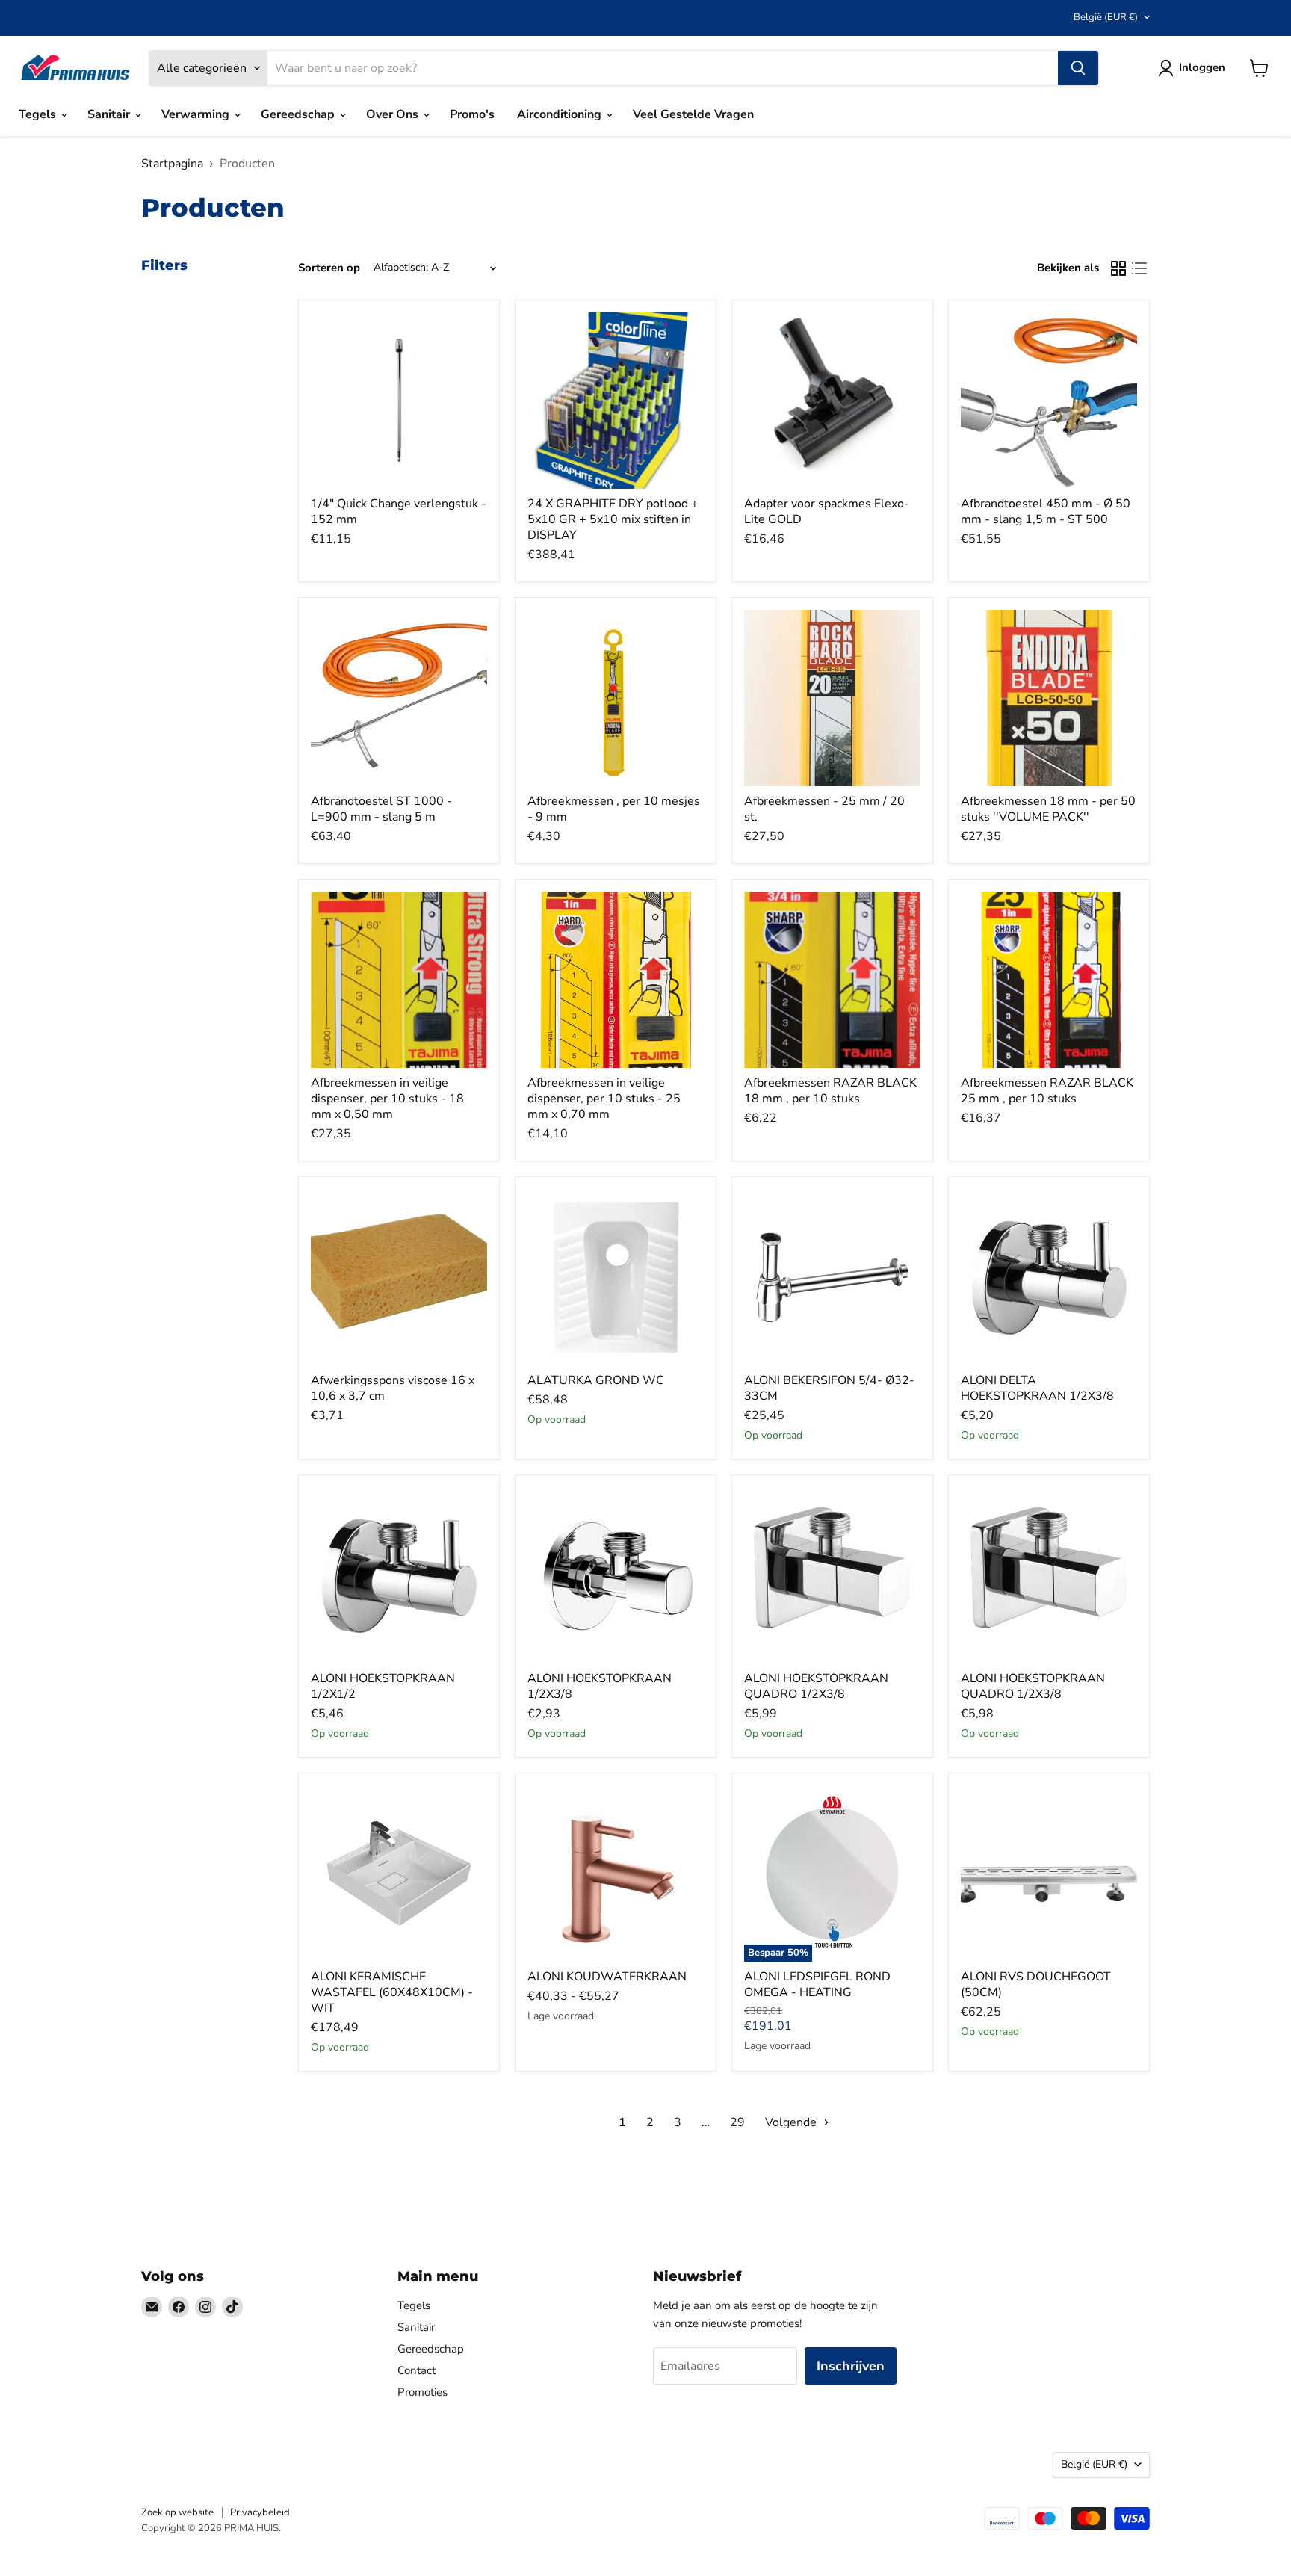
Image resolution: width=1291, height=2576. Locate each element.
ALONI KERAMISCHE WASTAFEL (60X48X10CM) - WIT (392, 1992)
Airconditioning (561, 114)
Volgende (792, 2122)
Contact (417, 2370)
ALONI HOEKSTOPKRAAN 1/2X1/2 (383, 1686)
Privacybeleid (260, 2512)
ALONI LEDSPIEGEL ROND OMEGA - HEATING (817, 1984)
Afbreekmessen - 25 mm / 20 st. (824, 809)
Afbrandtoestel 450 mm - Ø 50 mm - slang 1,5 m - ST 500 (1046, 512)
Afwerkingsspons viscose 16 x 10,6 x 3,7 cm (393, 1388)
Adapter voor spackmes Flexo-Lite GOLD (827, 512)
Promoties (422, 2392)
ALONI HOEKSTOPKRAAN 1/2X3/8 (600, 1686)
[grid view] (1118, 268)
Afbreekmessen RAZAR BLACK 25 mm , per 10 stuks (1047, 1091)
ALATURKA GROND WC (596, 1380)
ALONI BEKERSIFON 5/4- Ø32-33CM (829, 1388)
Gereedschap (299, 114)
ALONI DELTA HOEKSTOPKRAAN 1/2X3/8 (1037, 1388)
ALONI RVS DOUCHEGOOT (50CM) (1036, 1984)
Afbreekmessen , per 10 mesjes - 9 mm (614, 809)
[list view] (1139, 268)
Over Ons (394, 114)
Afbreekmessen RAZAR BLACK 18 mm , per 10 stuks (830, 1091)
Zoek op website (177, 2512)
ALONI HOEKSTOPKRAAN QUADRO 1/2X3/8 (816, 1686)
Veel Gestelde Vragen (693, 114)
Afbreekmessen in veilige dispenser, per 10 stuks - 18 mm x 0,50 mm (387, 1099)
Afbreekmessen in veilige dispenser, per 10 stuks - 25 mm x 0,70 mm (604, 1099)
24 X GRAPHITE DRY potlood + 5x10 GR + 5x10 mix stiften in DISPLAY (613, 519)
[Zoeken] (1078, 68)
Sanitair (110, 114)
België (1106, 17)
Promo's (472, 114)
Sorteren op (329, 268)
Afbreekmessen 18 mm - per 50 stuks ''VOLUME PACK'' (1048, 809)
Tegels (39, 114)
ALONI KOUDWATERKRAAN (607, 1977)
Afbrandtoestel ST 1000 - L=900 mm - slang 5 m (381, 809)
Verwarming (197, 114)
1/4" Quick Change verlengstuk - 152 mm (399, 512)
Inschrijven (851, 2366)
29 (737, 2122)
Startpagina (172, 164)
